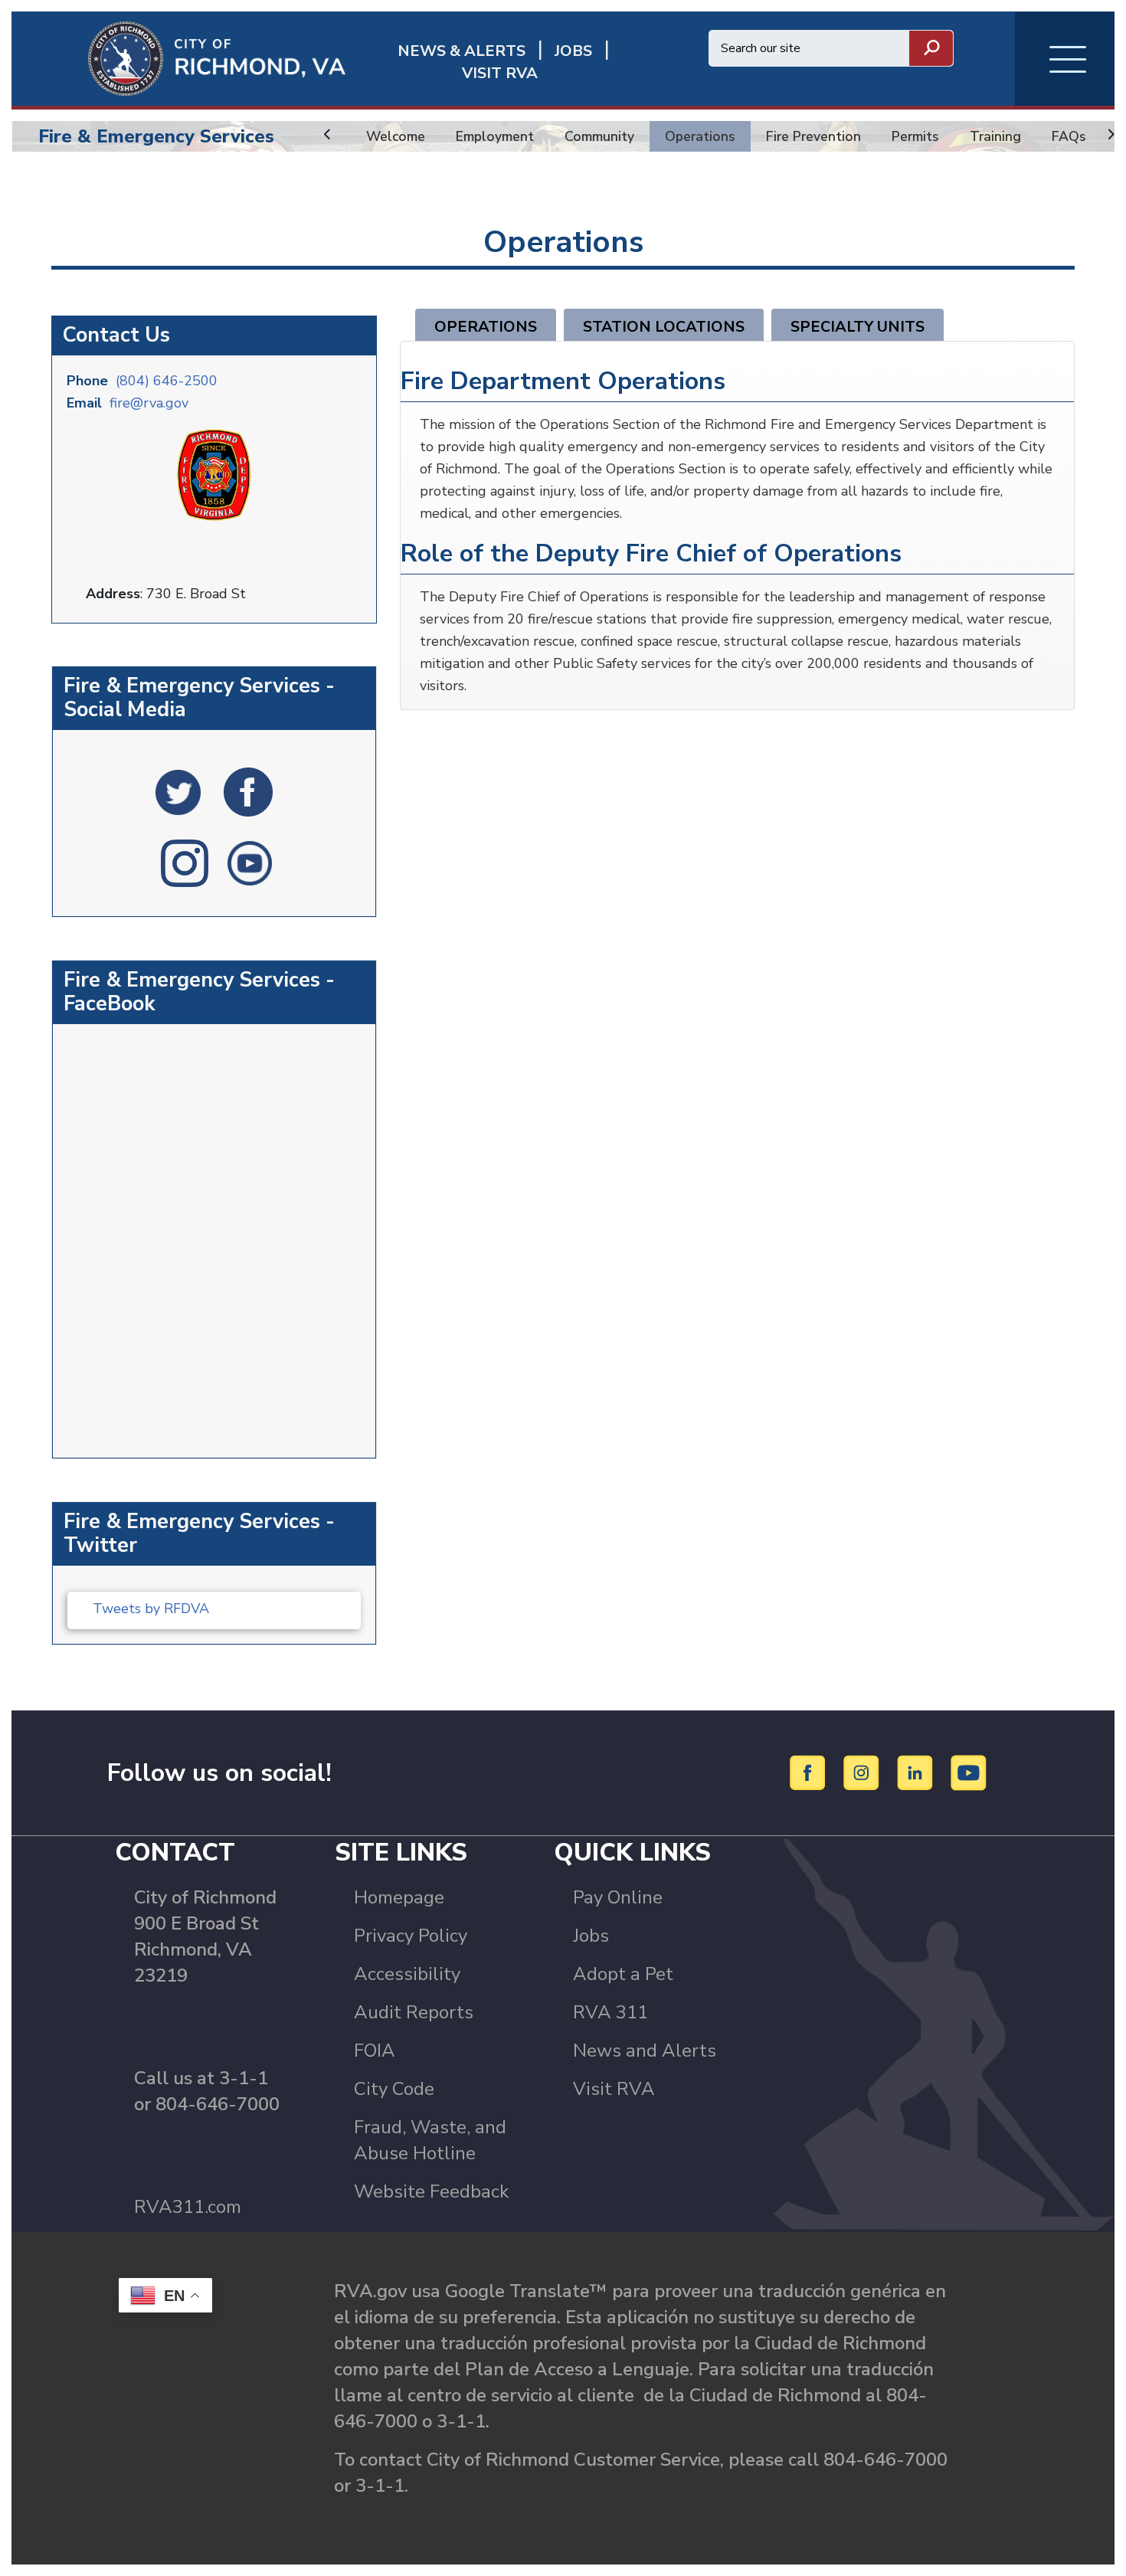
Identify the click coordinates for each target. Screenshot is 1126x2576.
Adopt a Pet (623, 1974)
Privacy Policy (411, 1936)
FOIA (375, 2051)
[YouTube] (969, 1772)
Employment (495, 136)
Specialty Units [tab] (858, 327)
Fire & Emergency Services (156, 136)
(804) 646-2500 (167, 381)
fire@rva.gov (149, 403)
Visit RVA (614, 2089)
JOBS (573, 51)
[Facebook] (810, 1772)
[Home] (178, 57)
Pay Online (618, 1897)
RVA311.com (188, 2207)
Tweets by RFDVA (151, 1609)
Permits (915, 136)
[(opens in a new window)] (178, 791)
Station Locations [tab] (664, 327)
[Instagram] (864, 1772)
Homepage (399, 1897)
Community (599, 136)
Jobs (591, 1936)
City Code (394, 2089)
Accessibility (407, 1974)
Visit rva (500, 73)
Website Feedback (431, 2191)
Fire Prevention (813, 136)
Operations (700, 136)
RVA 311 (610, 2012)
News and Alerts (645, 2051)
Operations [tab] (486, 327)
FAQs (1069, 136)
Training (995, 136)
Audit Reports (414, 2012)
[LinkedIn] (917, 1772)
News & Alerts (462, 51)
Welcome (396, 136)
